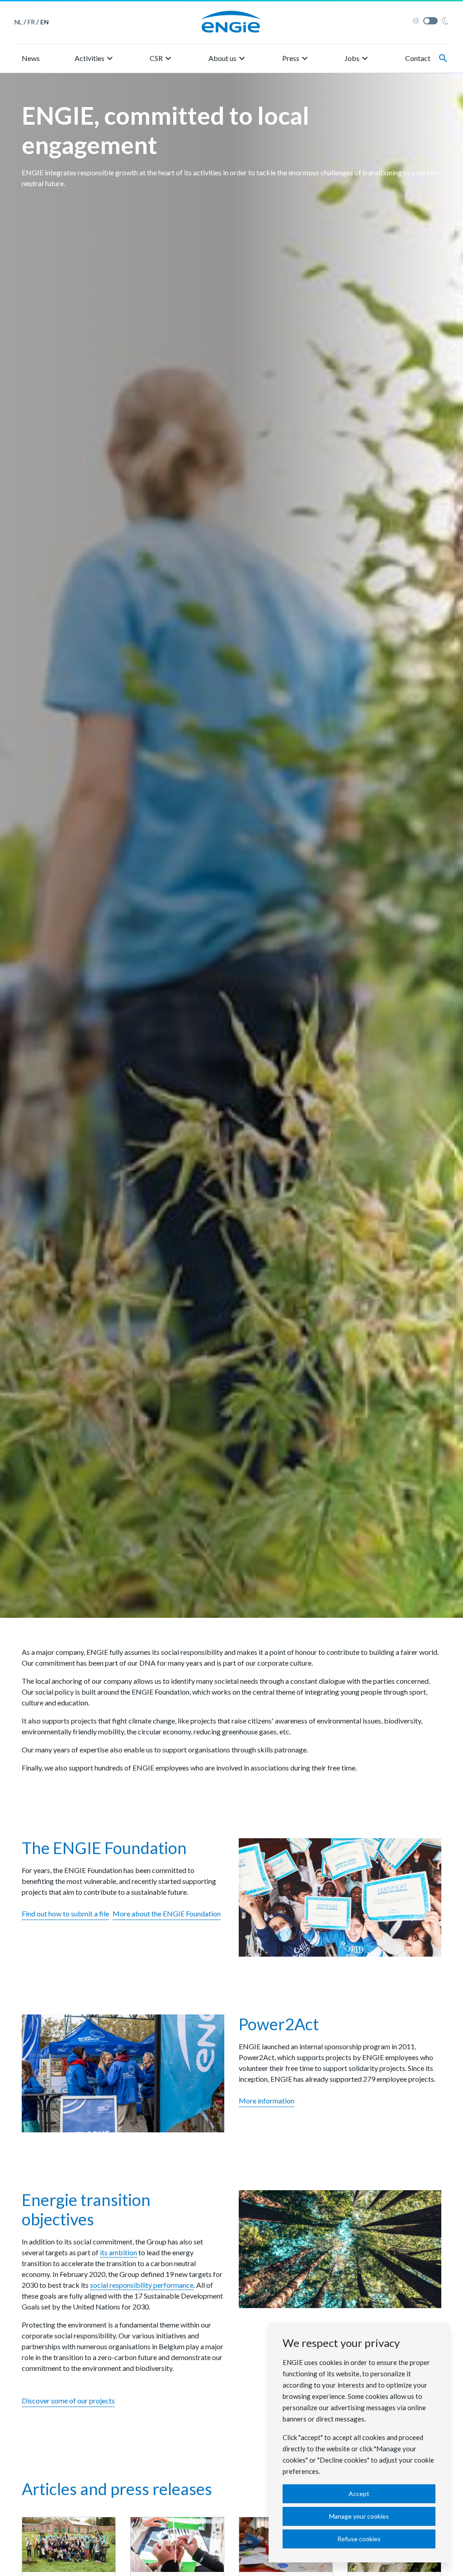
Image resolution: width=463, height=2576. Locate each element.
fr (31, 22)
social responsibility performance (142, 2285)
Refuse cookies (359, 2539)
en (45, 22)
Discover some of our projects (68, 2400)
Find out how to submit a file (65, 1913)
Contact (418, 58)
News (31, 58)
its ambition (118, 2252)
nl (18, 22)
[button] (95, 58)
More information (267, 2101)
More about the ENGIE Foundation (167, 1913)
